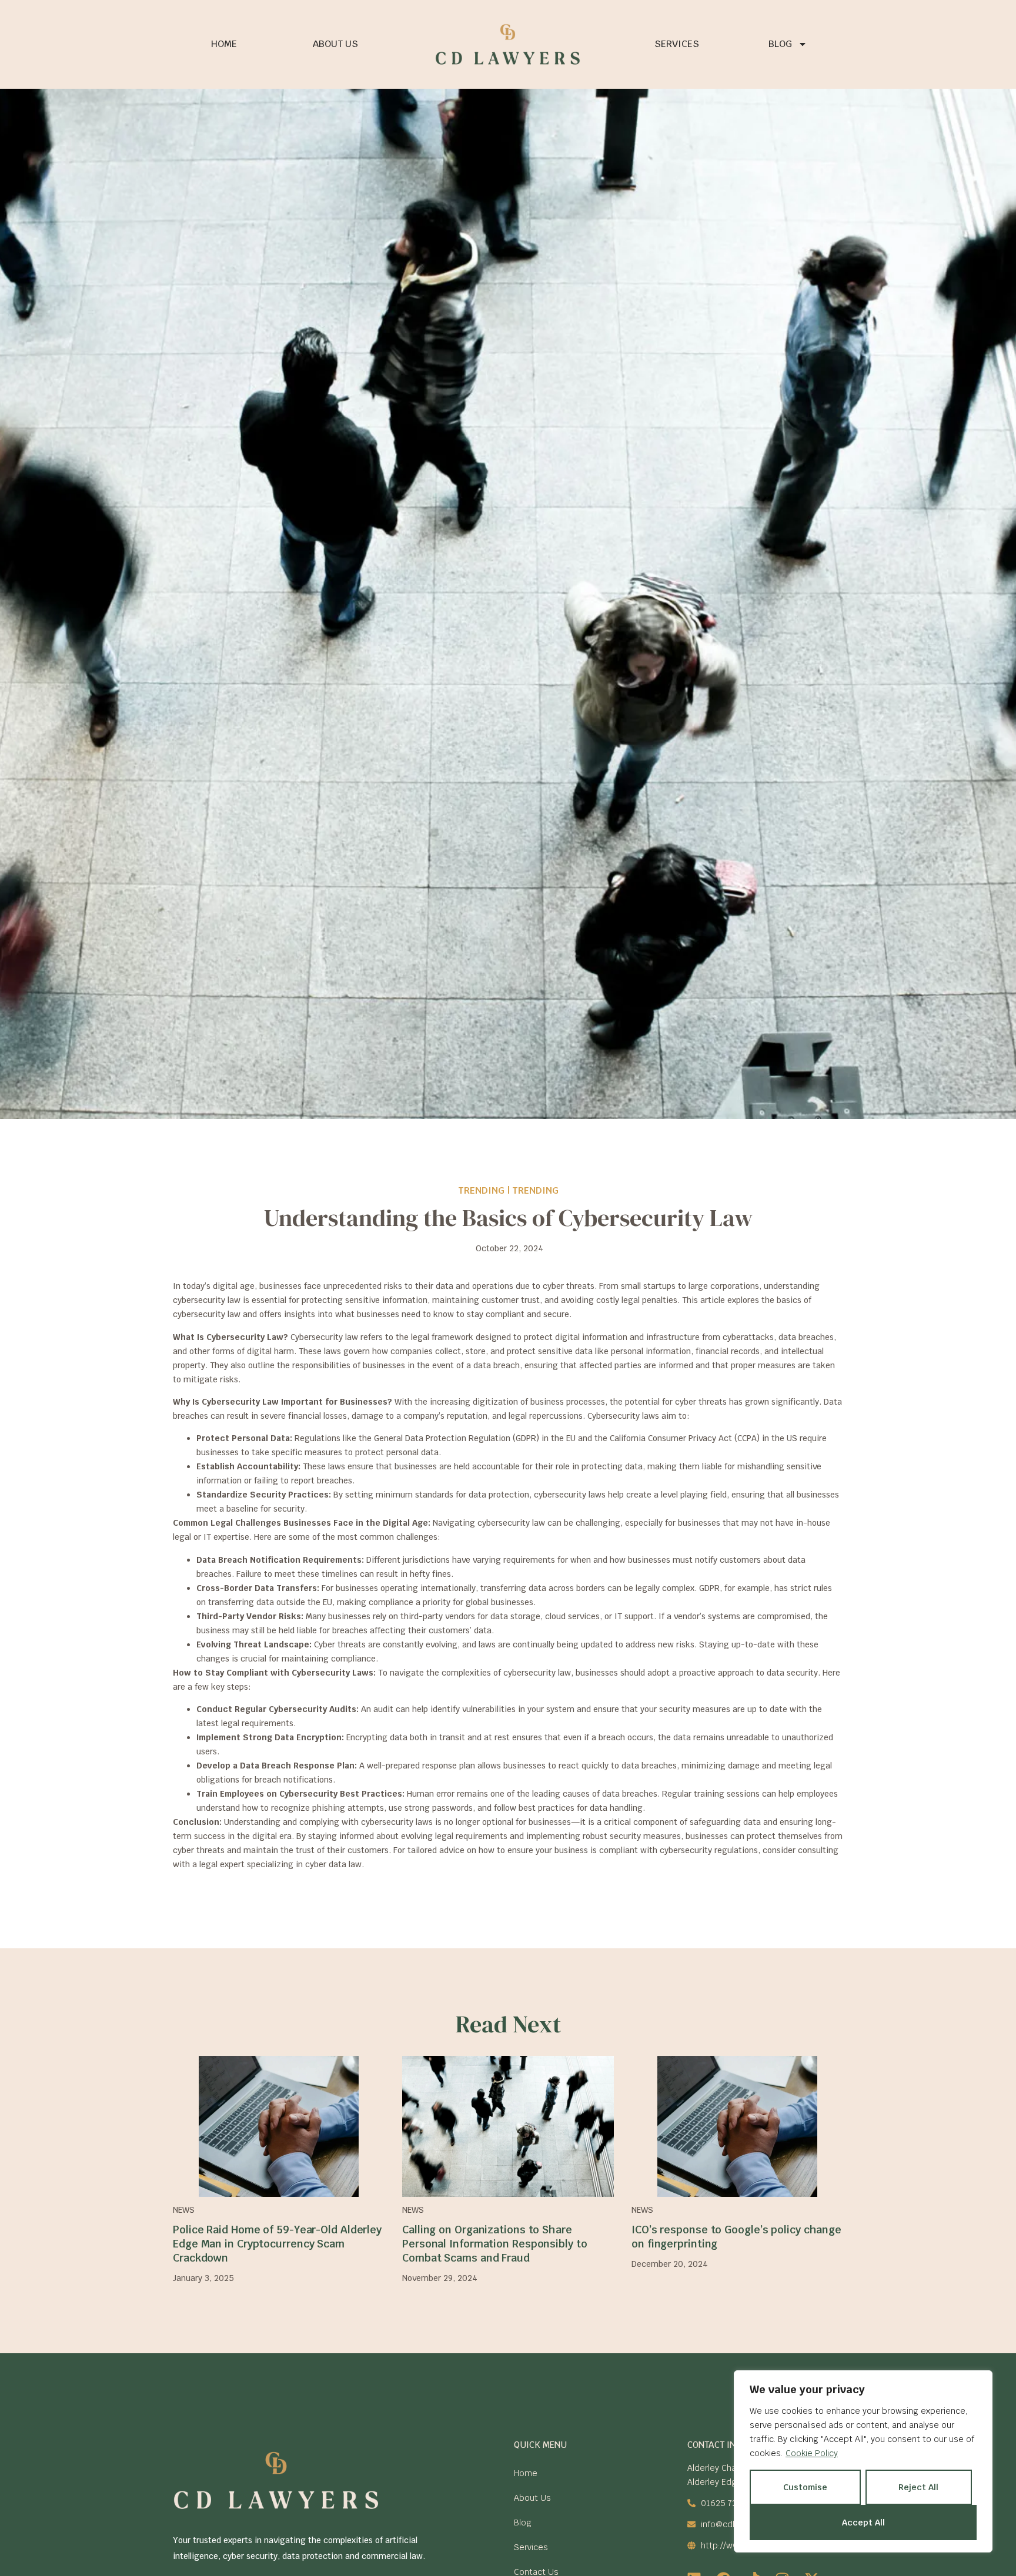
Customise (805, 2487)
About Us (335, 44)
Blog (780, 44)
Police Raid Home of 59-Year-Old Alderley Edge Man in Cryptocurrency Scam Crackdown (277, 2244)
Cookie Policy (812, 2453)
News (184, 2210)
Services (677, 44)
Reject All (918, 2487)
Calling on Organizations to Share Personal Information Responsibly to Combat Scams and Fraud (495, 2244)
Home (224, 44)
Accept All (863, 2523)
